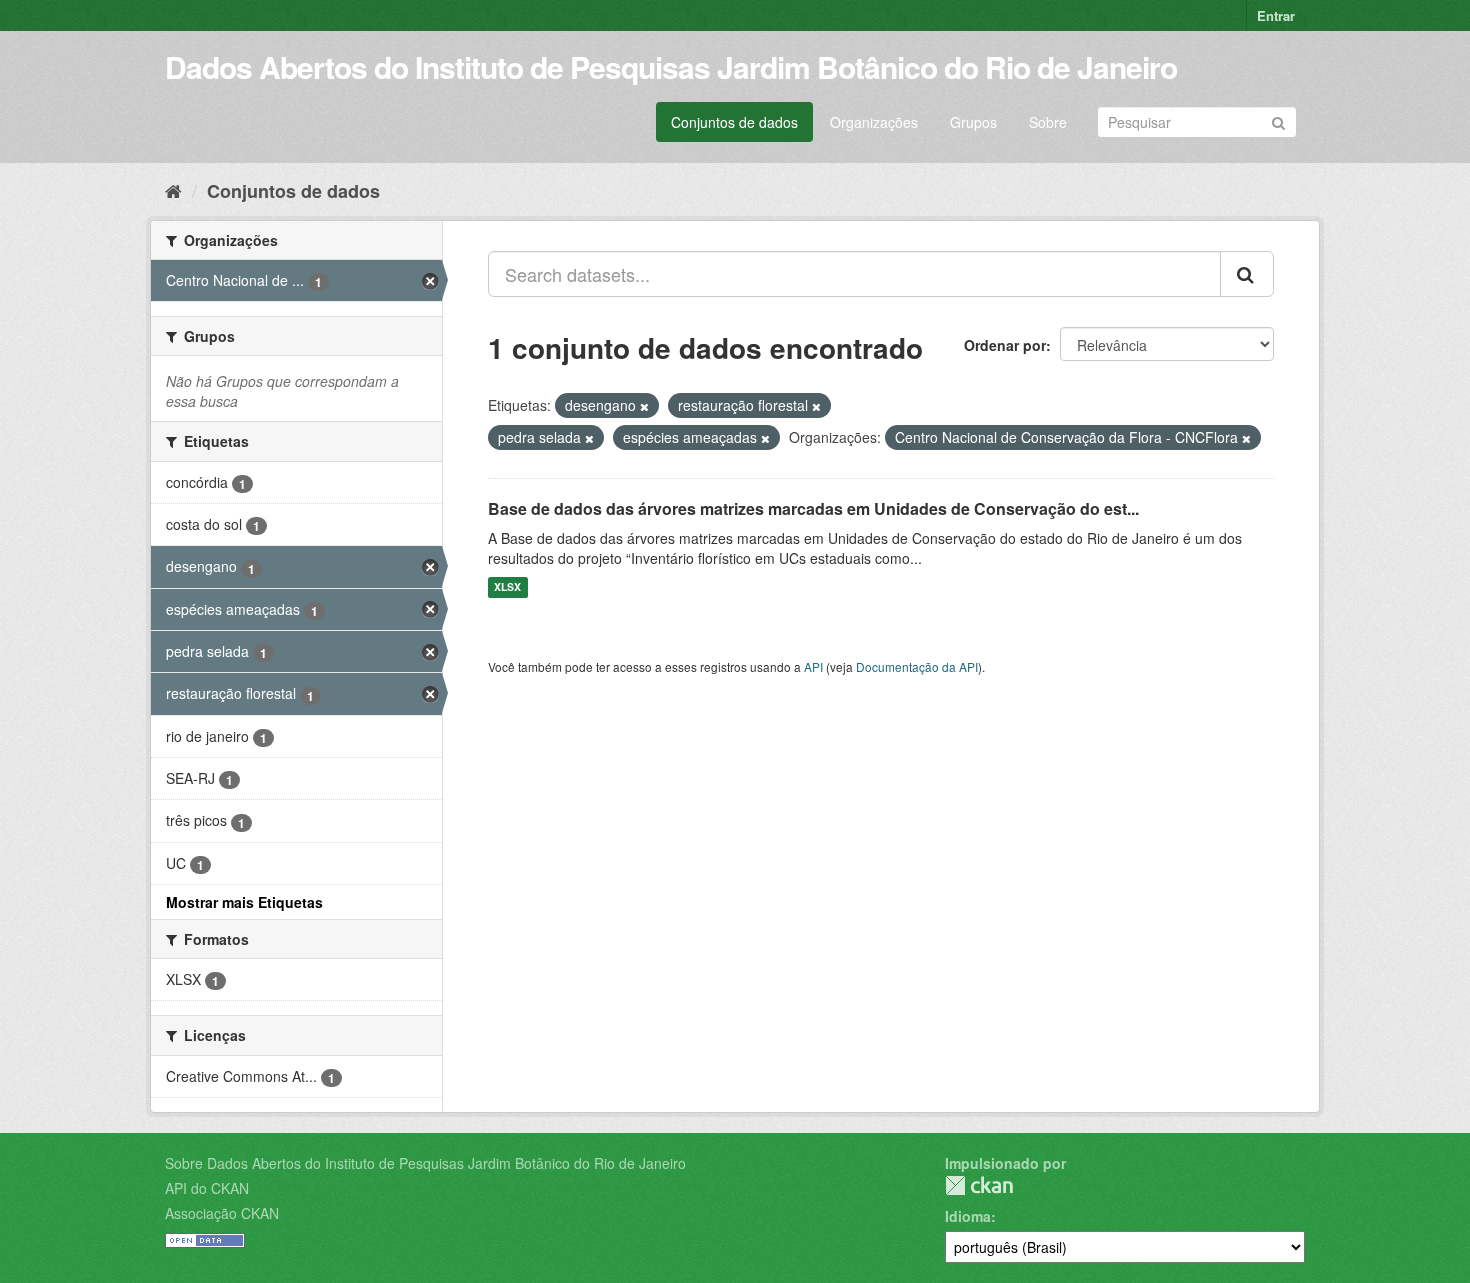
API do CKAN (207, 1188)
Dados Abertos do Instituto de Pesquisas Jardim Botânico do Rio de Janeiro (671, 66)
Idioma (968, 1216)
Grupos (973, 122)
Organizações (874, 122)
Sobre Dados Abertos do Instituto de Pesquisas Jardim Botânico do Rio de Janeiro (425, 1163)
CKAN (979, 1185)
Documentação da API (917, 666)
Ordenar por (1005, 345)
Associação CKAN (222, 1213)
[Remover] (644, 406)
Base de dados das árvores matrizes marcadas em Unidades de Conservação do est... (813, 508)
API (813, 666)
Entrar (1276, 15)
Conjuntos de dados (734, 122)
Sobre (1048, 122)
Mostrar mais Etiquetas (244, 902)
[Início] (173, 190)
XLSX (507, 587)
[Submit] (1278, 120)
